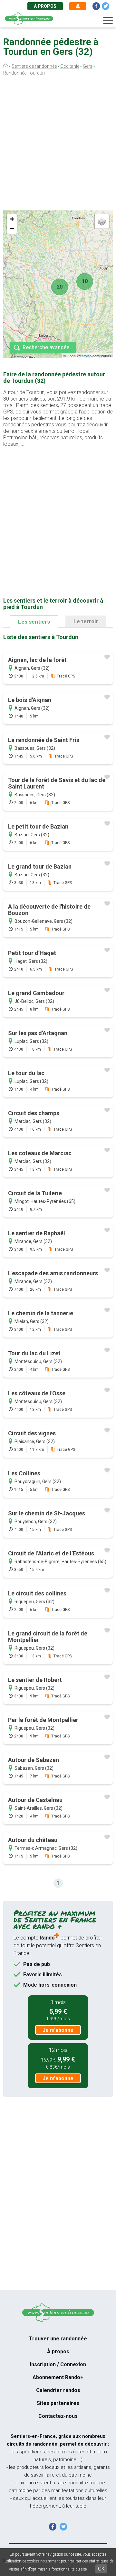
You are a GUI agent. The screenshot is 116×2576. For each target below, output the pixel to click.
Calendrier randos (58, 2390)
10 (85, 281)
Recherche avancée (46, 347)
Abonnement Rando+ (58, 2377)
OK (101, 2569)
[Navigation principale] (108, 21)
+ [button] (12, 219)
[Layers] (102, 221)
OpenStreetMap (79, 356)
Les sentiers (34, 622)
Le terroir (86, 621)
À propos (45, 6)
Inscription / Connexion (58, 2364)
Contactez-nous (58, 2416)
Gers (88, 66)
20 (60, 287)
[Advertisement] (58, 145)
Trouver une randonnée (58, 2339)
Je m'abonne (58, 2030)
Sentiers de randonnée (34, 66)
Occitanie (70, 66)
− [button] (12, 229)
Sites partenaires (58, 2403)
